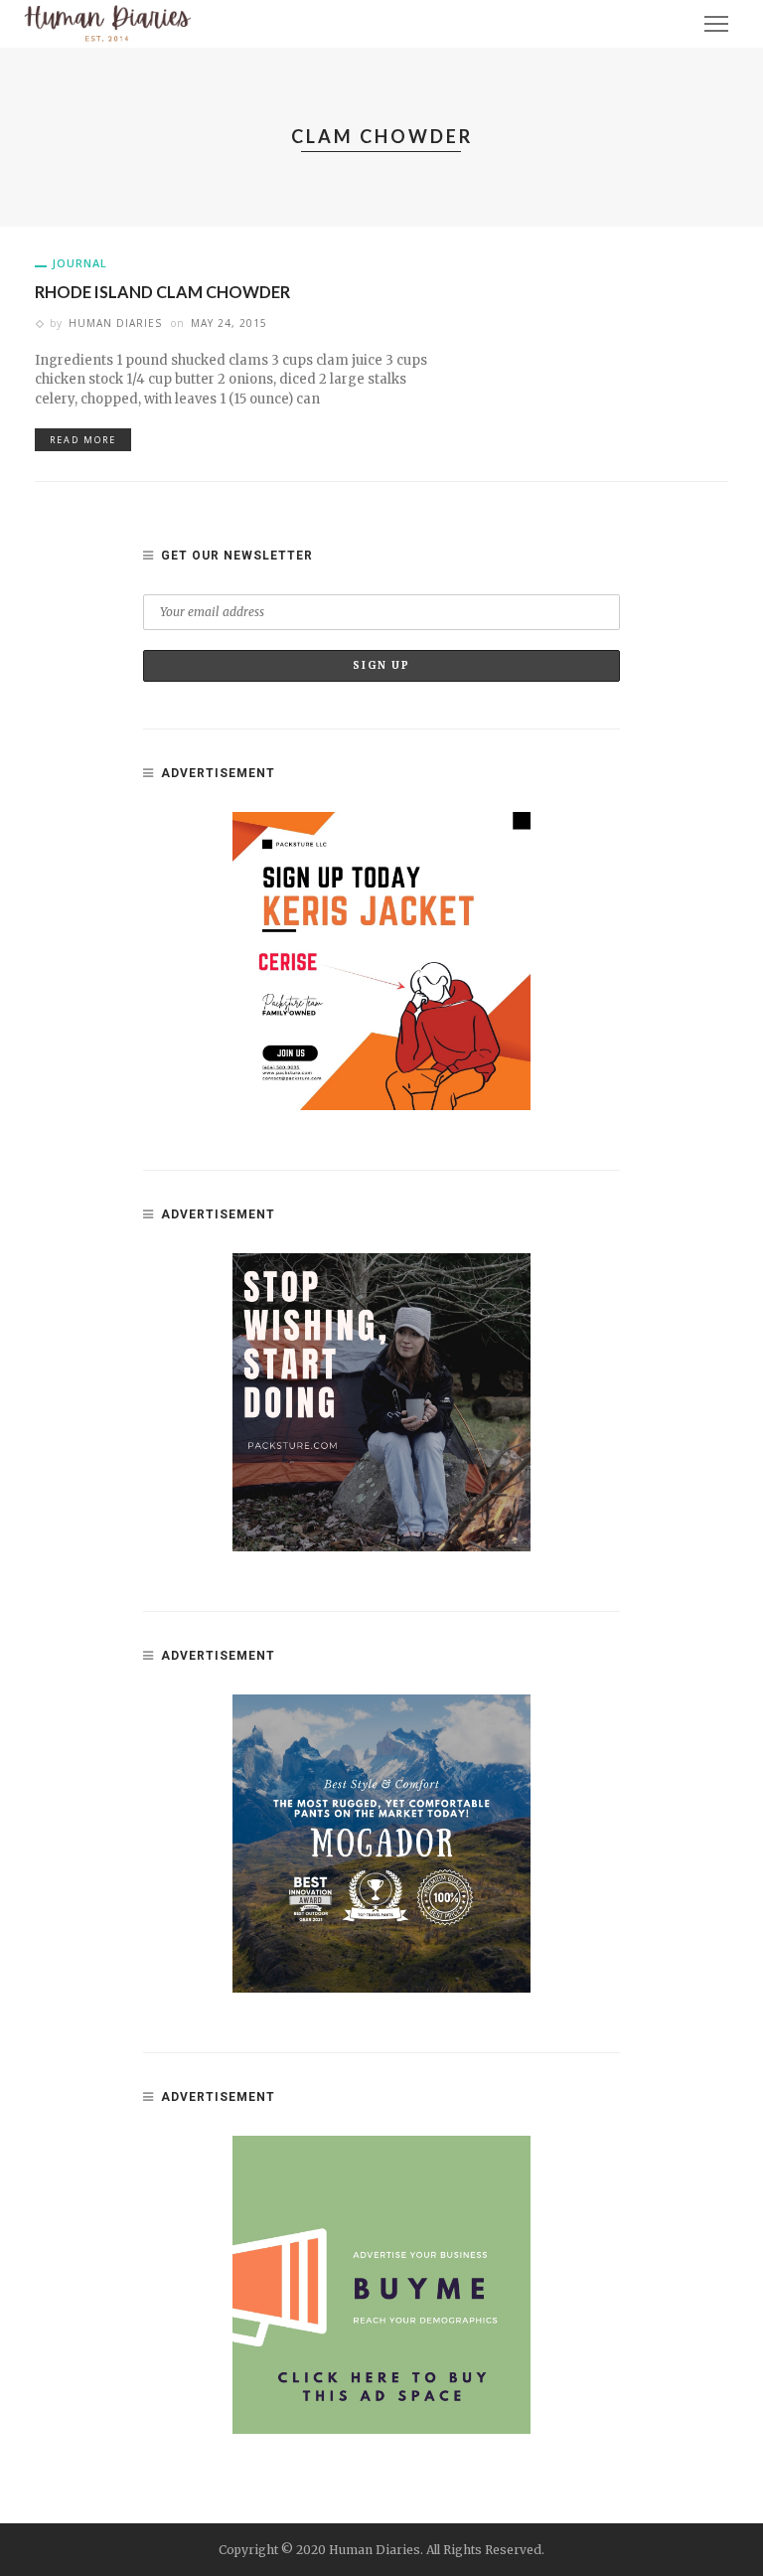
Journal (79, 263)
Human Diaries (115, 323)
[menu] (716, 24)
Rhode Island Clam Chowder (162, 292)
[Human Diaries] (108, 23)
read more (83, 440)
